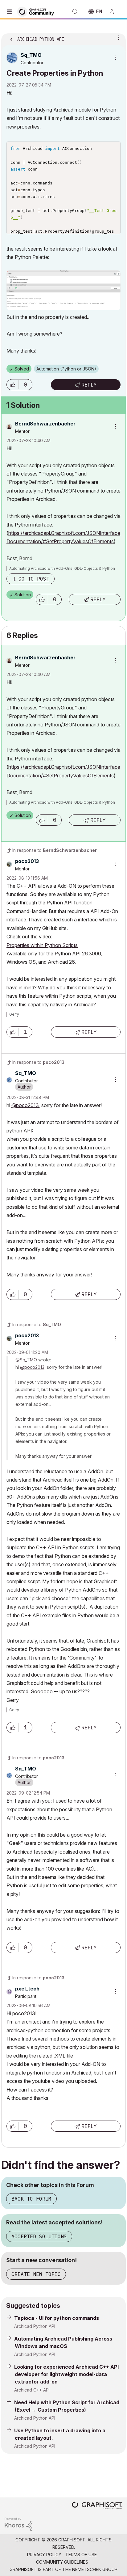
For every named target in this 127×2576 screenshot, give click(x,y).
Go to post (34, 579)
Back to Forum (31, 2199)
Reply (89, 385)
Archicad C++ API (32, 2390)
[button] (13, 385)
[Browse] (11, 12)
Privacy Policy (44, 2555)
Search (75, 12)
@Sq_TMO (26, 1360)
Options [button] (117, 37)
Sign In (114, 12)
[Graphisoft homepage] (97, 2506)
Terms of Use (81, 2555)
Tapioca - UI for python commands (57, 2318)
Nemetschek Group (95, 2569)
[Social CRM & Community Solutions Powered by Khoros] (18, 2524)
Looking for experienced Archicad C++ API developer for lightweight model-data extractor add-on (66, 2374)
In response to (55, 850)
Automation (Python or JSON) (66, 369)
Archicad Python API (35, 2326)
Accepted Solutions (39, 2236)
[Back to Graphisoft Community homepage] (38, 11)
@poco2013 (25, 1105)
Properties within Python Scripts (42, 945)
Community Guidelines (62, 2562)
